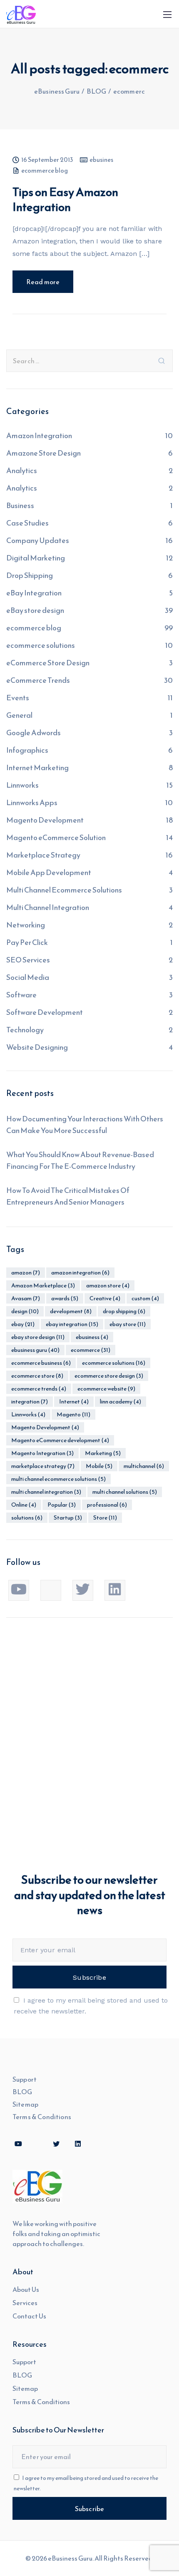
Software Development (45, 1012)
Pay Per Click (27, 942)
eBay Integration (34, 593)
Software (21, 995)
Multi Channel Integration (48, 907)
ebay (23, 1324)
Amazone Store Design (44, 453)
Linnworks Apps (32, 802)
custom (145, 1298)
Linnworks (22, 785)
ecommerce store (37, 1376)
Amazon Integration (39, 435)
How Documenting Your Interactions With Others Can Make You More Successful (85, 1124)
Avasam (26, 1298)
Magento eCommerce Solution (56, 837)
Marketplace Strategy (43, 855)
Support (25, 2079)
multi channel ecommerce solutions (58, 1479)
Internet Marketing (37, 767)
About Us (26, 2289)
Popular (62, 1505)
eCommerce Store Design (48, 663)
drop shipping (124, 1311)
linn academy (121, 1402)
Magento (73, 1414)
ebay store (128, 1324)
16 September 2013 (47, 160)
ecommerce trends (39, 1389)
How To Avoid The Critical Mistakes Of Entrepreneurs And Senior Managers (68, 1196)
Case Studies (27, 523)
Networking (26, 925)
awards (65, 1298)
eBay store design (35, 610)
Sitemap (25, 2104)
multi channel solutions (125, 1492)
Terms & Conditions (42, 2117)
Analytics (22, 470)
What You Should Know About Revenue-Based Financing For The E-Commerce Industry (80, 1160)
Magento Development (45, 820)
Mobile (99, 1466)
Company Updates (38, 540)
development (71, 1311)
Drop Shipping (30, 575)
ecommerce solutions (41, 645)
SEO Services (28, 960)
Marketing (103, 1453)
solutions (27, 1518)
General (19, 715)
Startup (68, 1518)
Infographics (27, 750)
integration (30, 1402)
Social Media (28, 977)
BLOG (22, 2092)
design (25, 1311)
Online (24, 1505)
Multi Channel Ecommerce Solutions (64, 890)
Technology (25, 1030)
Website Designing (37, 1047)
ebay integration (72, 1324)
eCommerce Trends (38, 680)
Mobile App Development (49, 872)
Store (105, 1518)
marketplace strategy (43, 1466)
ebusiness (92, 1337)
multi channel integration (46, 1492)
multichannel (144, 1466)
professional (107, 1505)
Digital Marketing (36, 558)
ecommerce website (106, 1389)
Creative (105, 1298)
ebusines (101, 160)
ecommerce (91, 1350)
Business (20, 505)
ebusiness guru (35, 1350)
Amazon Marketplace (43, 1286)
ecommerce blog (45, 171)
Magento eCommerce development (60, 1440)
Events (18, 698)
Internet (74, 1402)
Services (25, 2303)
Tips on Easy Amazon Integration (65, 199)
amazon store (108, 1286)
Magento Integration (42, 1453)
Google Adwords (34, 733)
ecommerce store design (109, 1376)
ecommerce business (41, 1363)
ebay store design (38, 1337)
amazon (26, 1273)
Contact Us (29, 2316)
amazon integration (80, 1273)
